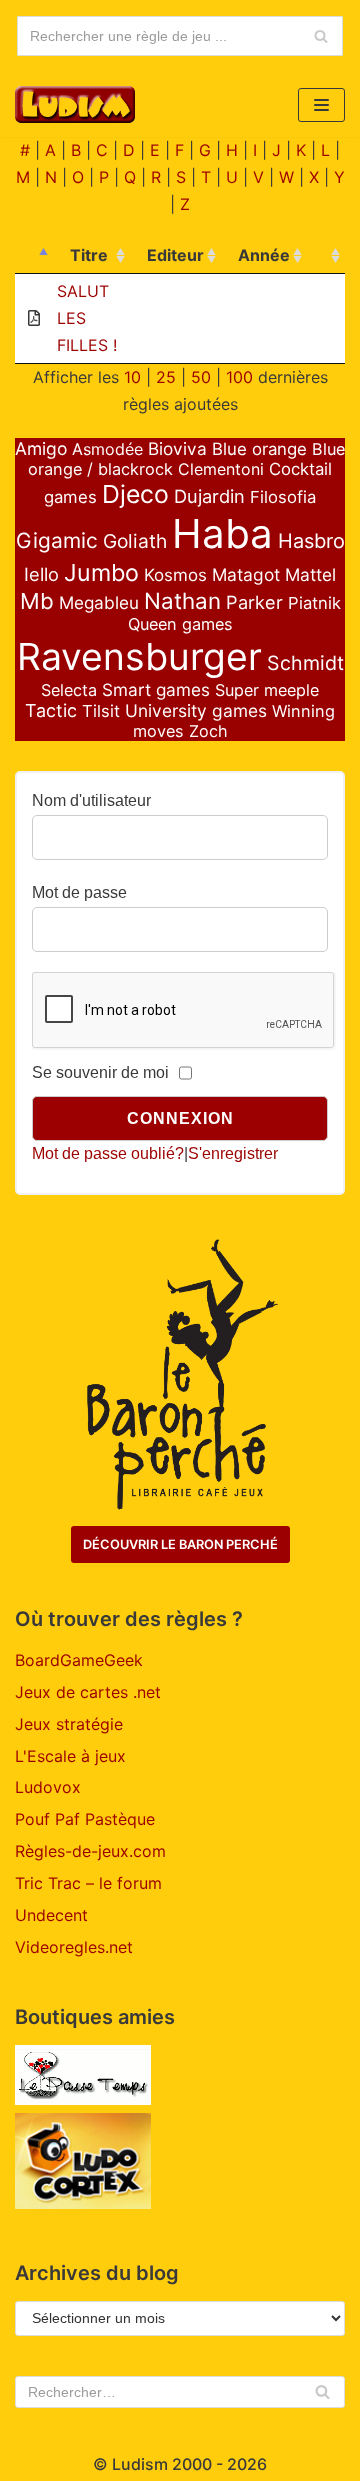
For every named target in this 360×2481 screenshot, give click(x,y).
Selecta (69, 690)
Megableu (99, 602)
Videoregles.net (74, 1947)
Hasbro (311, 541)
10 (132, 377)
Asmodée (107, 449)
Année (264, 255)
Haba (222, 533)
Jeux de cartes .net (88, 1692)
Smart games (156, 689)
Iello (41, 574)
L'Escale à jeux (70, 1756)
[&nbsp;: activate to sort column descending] (34, 256)
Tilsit (101, 711)
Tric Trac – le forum (88, 1883)
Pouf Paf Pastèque (85, 1819)
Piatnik (314, 603)
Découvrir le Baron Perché (180, 1544)
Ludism (140, 2464)
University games (196, 710)
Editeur (175, 255)
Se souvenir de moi (100, 1072)
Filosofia (283, 497)
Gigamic (57, 540)
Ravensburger (139, 656)
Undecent (51, 1915)
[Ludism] (75, 104)
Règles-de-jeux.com (90, 1851)
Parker (254, 602)
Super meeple (267, 690)
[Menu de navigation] (321, 105)
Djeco (135, 494)
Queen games (180, 624)
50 (201, 377)
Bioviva (177, 448)
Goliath (135, 541)
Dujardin (209, 496)
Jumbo (101, 572)
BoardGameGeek (79, 1660)
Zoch (208, 731)
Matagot (246, 574)
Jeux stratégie (69, 1724)
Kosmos (175, 575)
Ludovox (48, 1787)
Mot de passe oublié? (108, 1153)
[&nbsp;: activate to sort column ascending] (326, 256)
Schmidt (305, 663)
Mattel (310, 574)
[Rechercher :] (180, 2392)
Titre (89, 255)
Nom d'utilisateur (91, 800)
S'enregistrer (233, 1153)
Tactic (51, 710)
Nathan (182, 600)
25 (166, 377)
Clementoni (221, 469)
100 (239, 377)
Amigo (41, 448)
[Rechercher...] (180, 36)
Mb (37, 601)
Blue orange (259, 449)
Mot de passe (79, 892)
